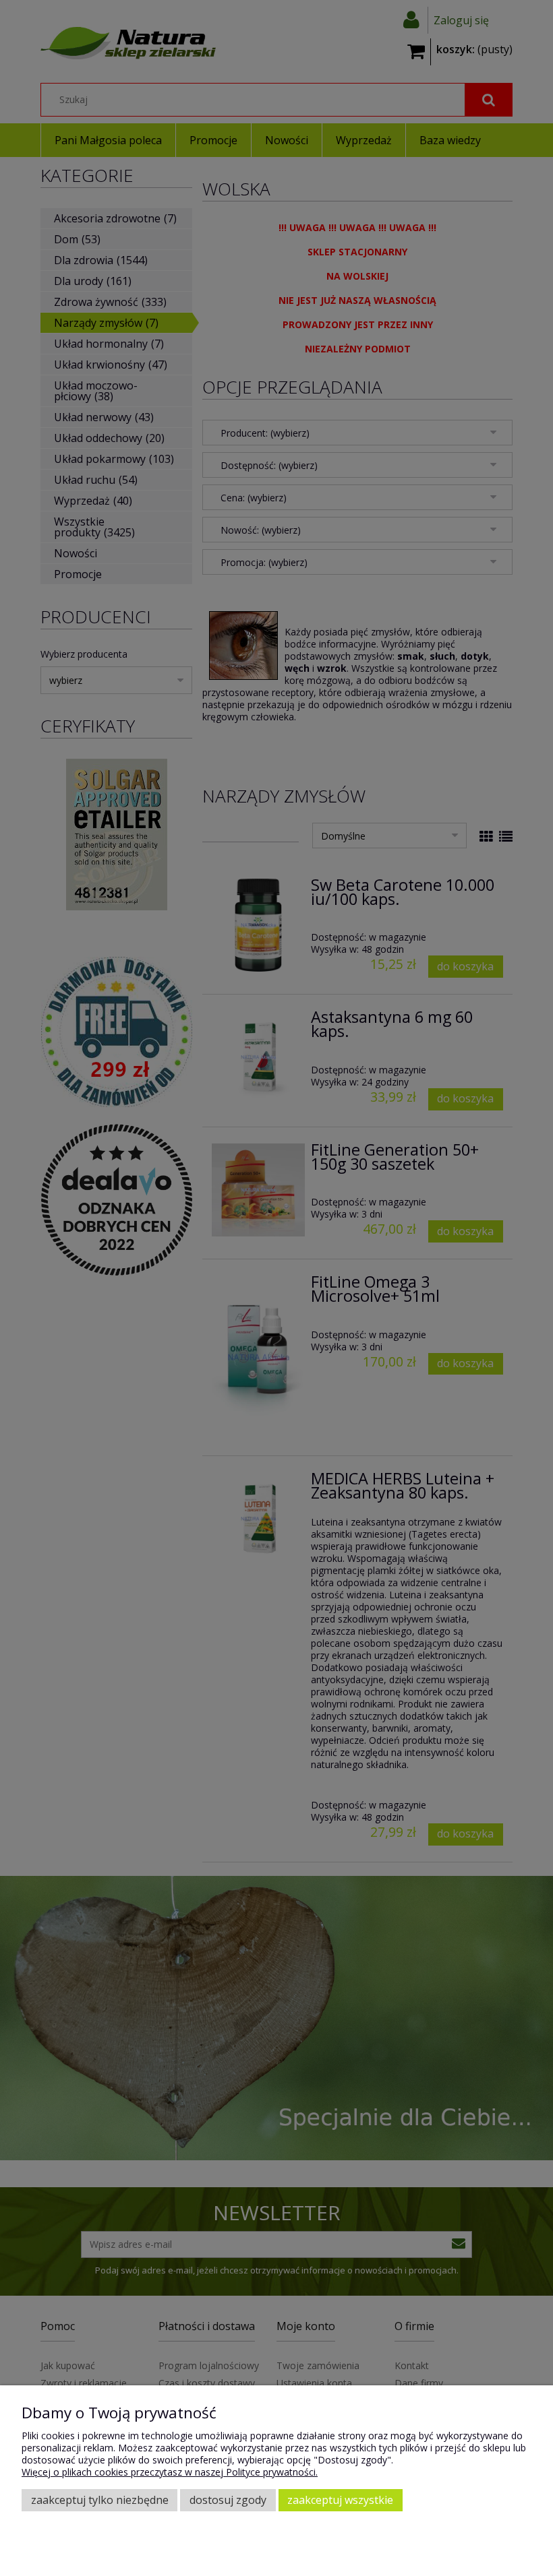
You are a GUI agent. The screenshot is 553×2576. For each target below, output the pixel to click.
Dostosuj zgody (228, 2500)
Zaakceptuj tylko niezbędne (100, 2500)
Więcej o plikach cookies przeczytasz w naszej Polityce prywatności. (170, 2472)
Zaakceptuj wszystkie (340, 2500)
